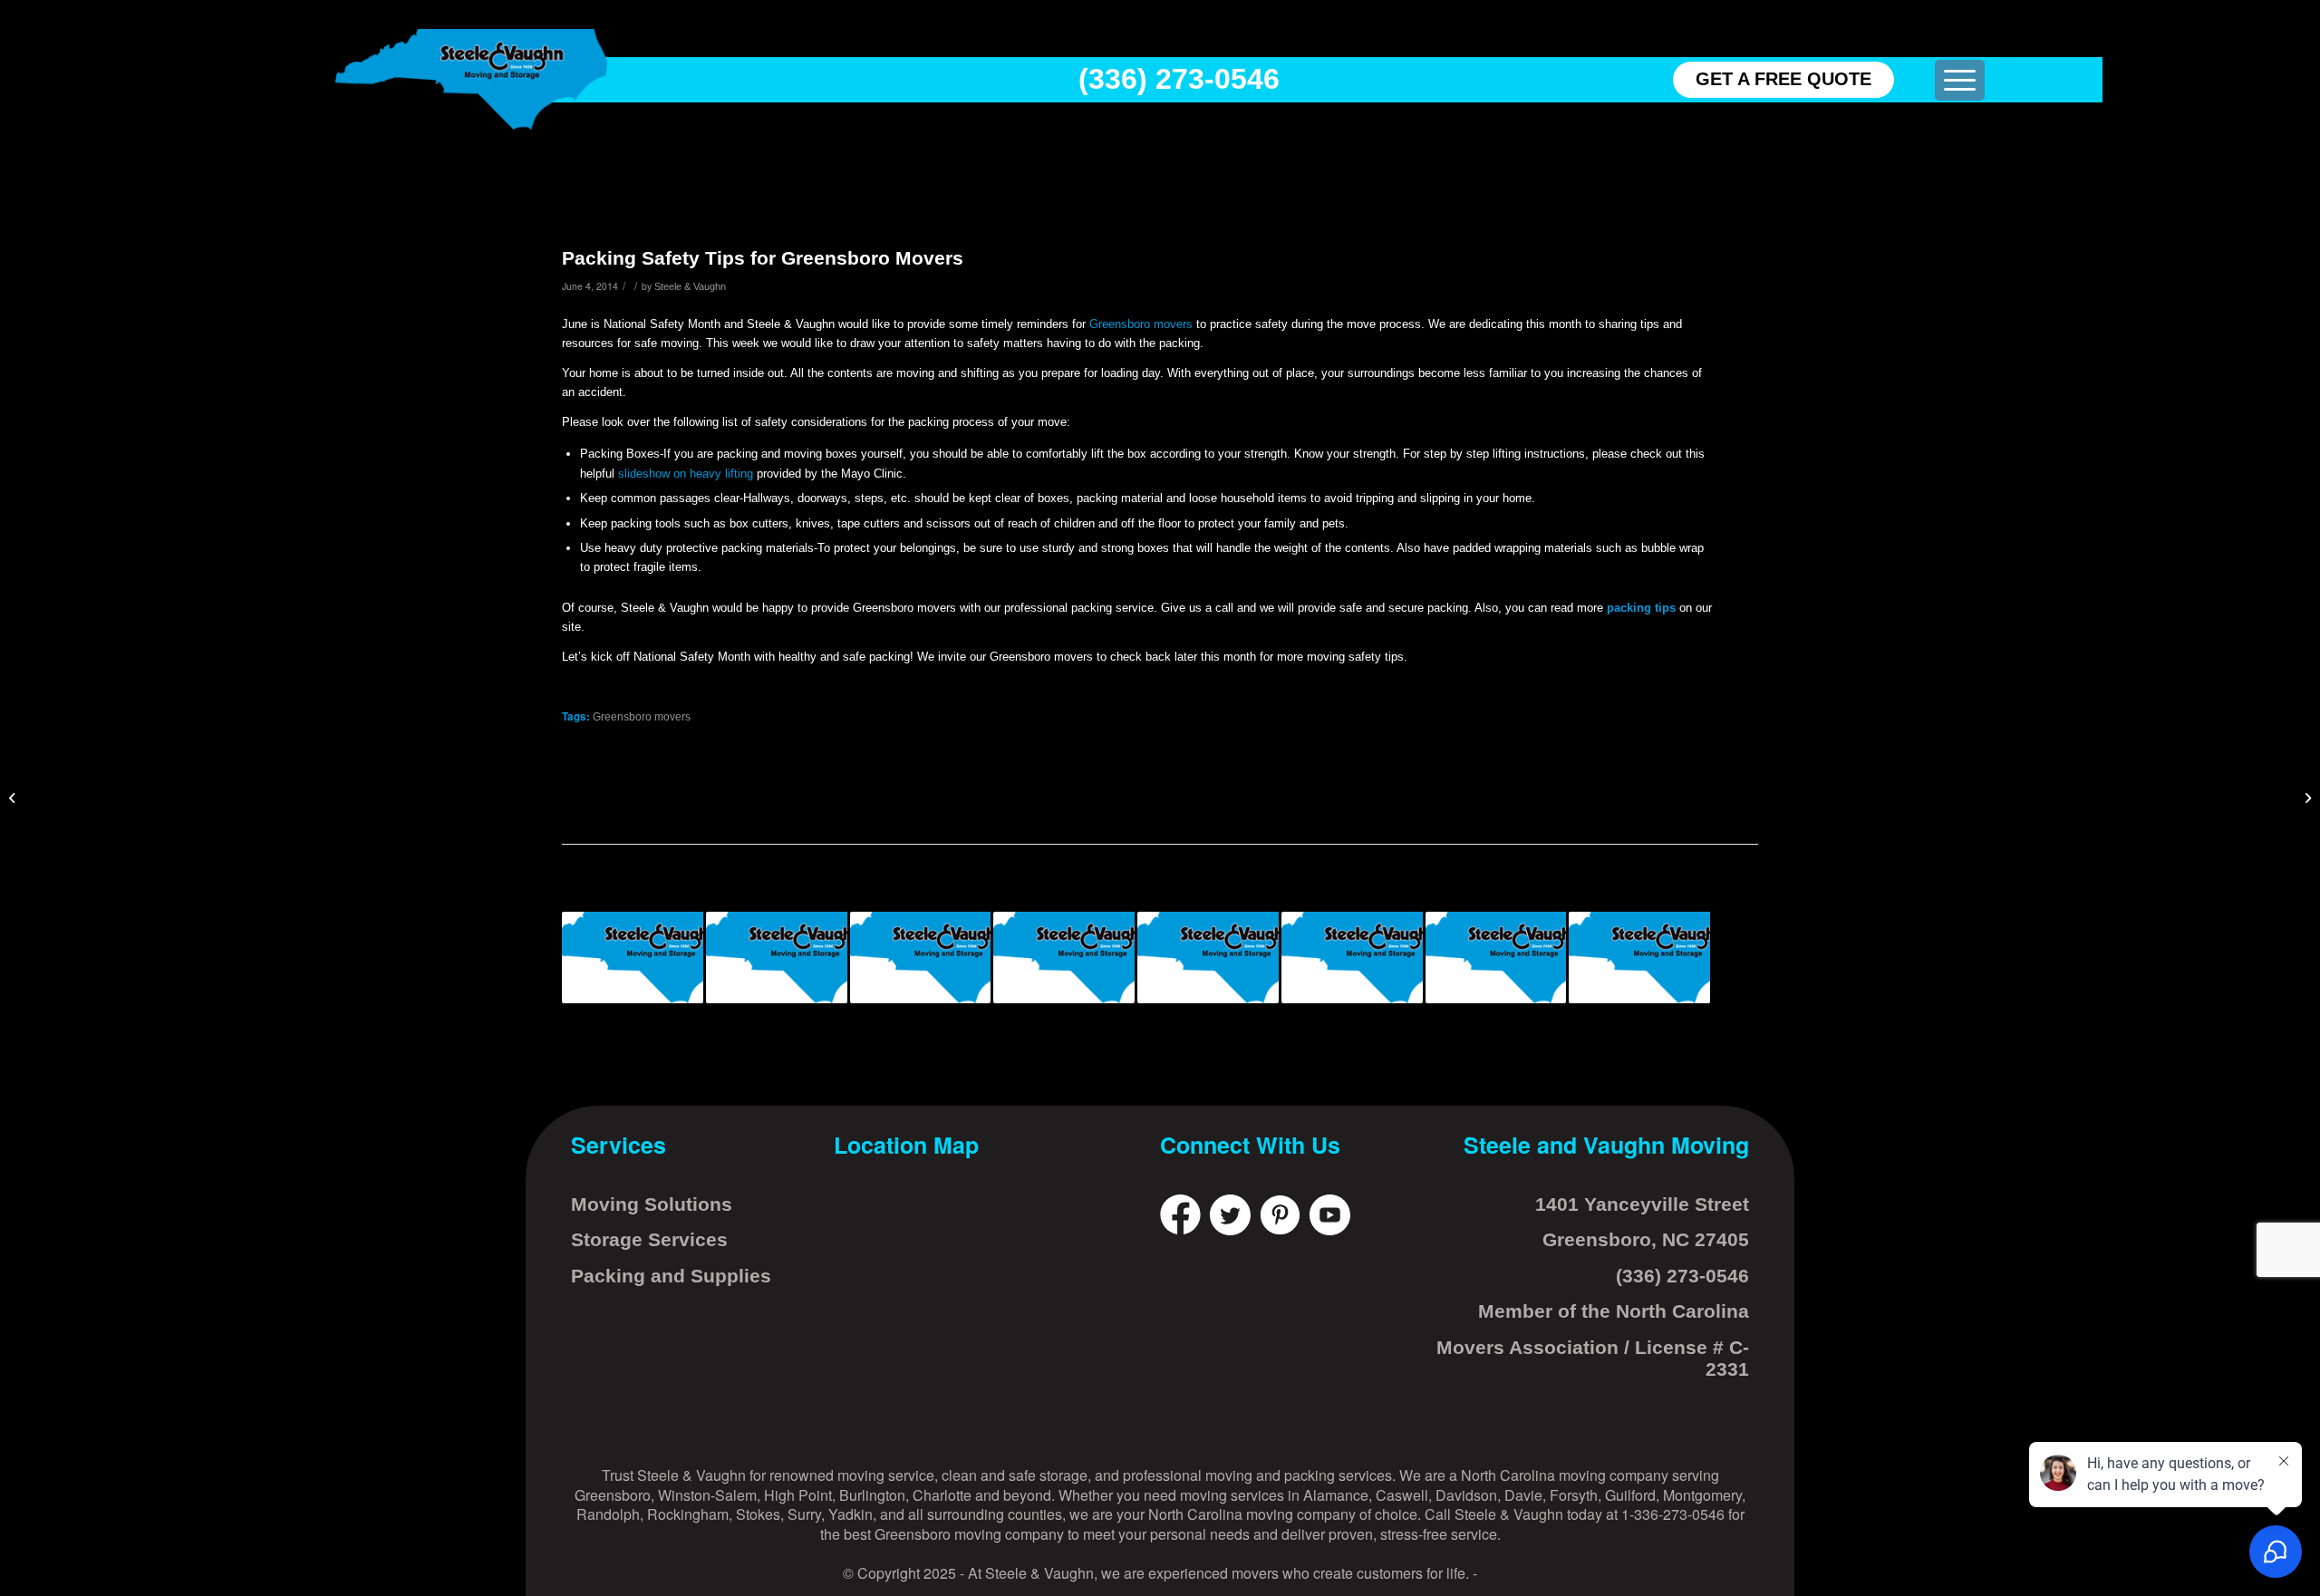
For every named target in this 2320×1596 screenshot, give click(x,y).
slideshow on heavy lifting (686, 474)
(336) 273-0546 (1179, 79)
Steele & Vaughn (690, 286)
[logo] (471, 79)
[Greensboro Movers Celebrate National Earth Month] (1064, 958)
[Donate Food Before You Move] (921, 958)
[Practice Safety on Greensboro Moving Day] (2306, 798)
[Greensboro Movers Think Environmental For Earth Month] (1639, 958)
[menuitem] (1960, 80)
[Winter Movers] (1352, 958)
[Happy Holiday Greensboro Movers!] (1496, 958)
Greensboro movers (1141, 324)
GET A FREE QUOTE (1783, 79)
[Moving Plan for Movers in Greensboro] (14, 798)
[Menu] (1960, 80)
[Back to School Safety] (1208, 958)
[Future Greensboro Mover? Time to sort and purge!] (633, 958)
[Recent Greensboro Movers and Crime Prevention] (777, 958)
